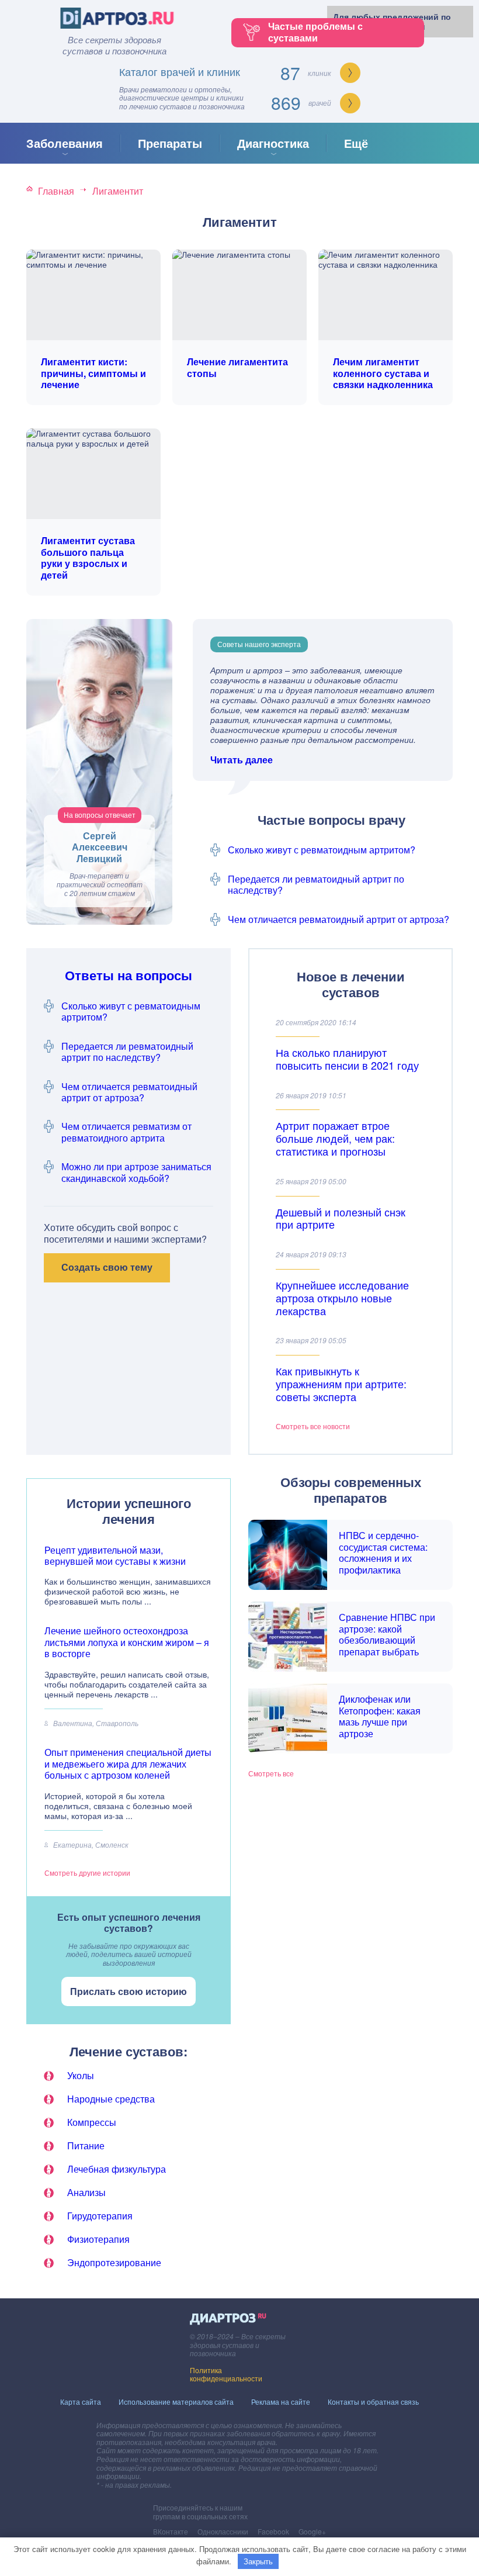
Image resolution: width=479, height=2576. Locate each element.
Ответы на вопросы (129, 975)
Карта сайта (81, 2402)
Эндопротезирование (114, 2262)
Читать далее (242, 760)
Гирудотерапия (100, 2216)
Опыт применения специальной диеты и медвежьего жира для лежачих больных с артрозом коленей (128, 1764)
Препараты (170, 143)
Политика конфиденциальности (226, 2374)
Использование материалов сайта (176, 2402)
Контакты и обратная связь (373, 2402)
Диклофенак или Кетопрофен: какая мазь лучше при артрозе (380, 1716)
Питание (86, 2145)
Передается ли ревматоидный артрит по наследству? (316, 884)
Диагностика (273, 143)
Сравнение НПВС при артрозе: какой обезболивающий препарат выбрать (387, 1634)
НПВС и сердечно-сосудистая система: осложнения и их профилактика (383, 1552)
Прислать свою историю (129, 1991)
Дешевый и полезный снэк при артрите (341, 1218)
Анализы (86, 2192)
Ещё (356, 143)
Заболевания (65, 143)
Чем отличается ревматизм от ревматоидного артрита (126, 1132)
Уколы (81, 2075)
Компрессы (92, 2122)
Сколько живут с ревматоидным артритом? (322, 850)
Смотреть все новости (313, 1426)
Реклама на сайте (281, 2402)
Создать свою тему (107, 1267)
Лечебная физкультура (117, 2169)
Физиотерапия (98, 2239)
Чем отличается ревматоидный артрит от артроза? (339, 919)
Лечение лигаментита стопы (237, 367)
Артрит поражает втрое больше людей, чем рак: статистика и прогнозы (335, 1138)
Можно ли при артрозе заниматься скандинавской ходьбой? (136, 1172)
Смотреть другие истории (87, 1873)
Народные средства (111, 2099)
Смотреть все (271, 1773)
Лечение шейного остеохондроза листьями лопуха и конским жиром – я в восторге (127, 1642)
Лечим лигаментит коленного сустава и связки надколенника (383, 373)
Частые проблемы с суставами (315, 32)
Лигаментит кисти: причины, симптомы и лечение (93, 373)
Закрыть (258, 2561)
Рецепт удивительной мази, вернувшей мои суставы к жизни (115, 1555)
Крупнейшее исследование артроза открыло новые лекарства (342, 1298)
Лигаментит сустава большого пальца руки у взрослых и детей (88, 558)
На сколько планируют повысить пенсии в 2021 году (347, 1059)
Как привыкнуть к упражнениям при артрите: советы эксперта (341, 1384)
